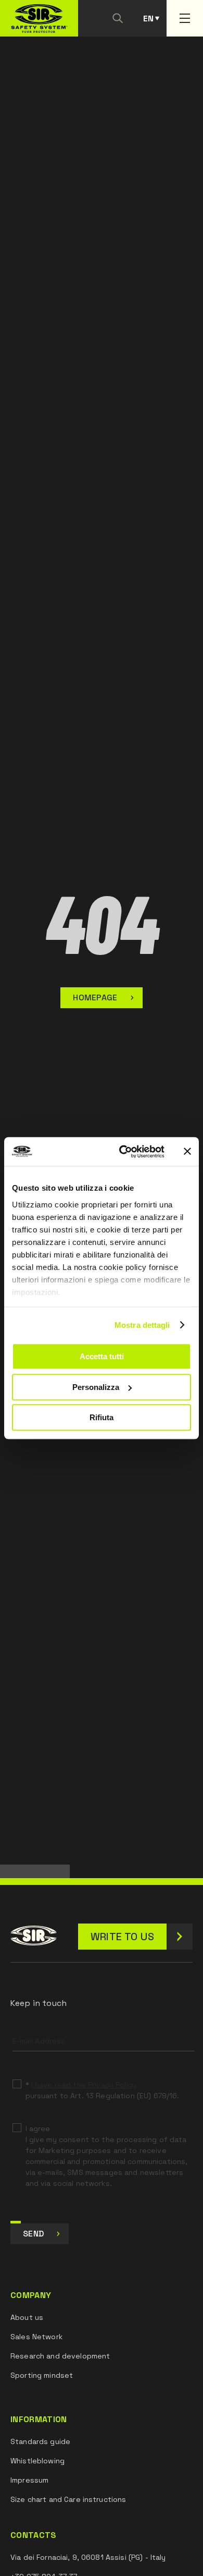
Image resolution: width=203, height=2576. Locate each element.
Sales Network (36, 2337)
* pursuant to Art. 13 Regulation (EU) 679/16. (103, 2090)
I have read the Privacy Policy (84, 2085)
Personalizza (96, 1387)
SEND (33, 2234)
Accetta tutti (102, 1356)
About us (27, 2317)
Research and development (60, 2356)
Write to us (122, 1937)
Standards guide (40, 2441)
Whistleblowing (37, 2461)
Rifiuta (102, 1417)
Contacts (34, 2535)
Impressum (29, 2480)
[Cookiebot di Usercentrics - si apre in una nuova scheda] (123, 1152)
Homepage (95, 997)
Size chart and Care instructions (68, 2499)
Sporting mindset (42, 2375)
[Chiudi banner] (187, 1152)
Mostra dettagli (142, 1325)
